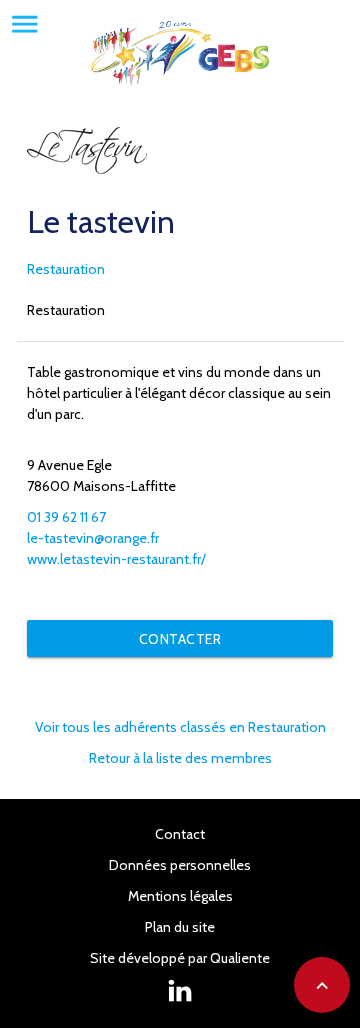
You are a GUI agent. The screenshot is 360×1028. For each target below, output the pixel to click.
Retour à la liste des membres (180, 758)
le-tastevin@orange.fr (93, 538)
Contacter (180, 639)
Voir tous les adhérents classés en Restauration (180, 727)
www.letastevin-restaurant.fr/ (116, 559)
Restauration (66, 269)
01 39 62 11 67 (66, 517)
